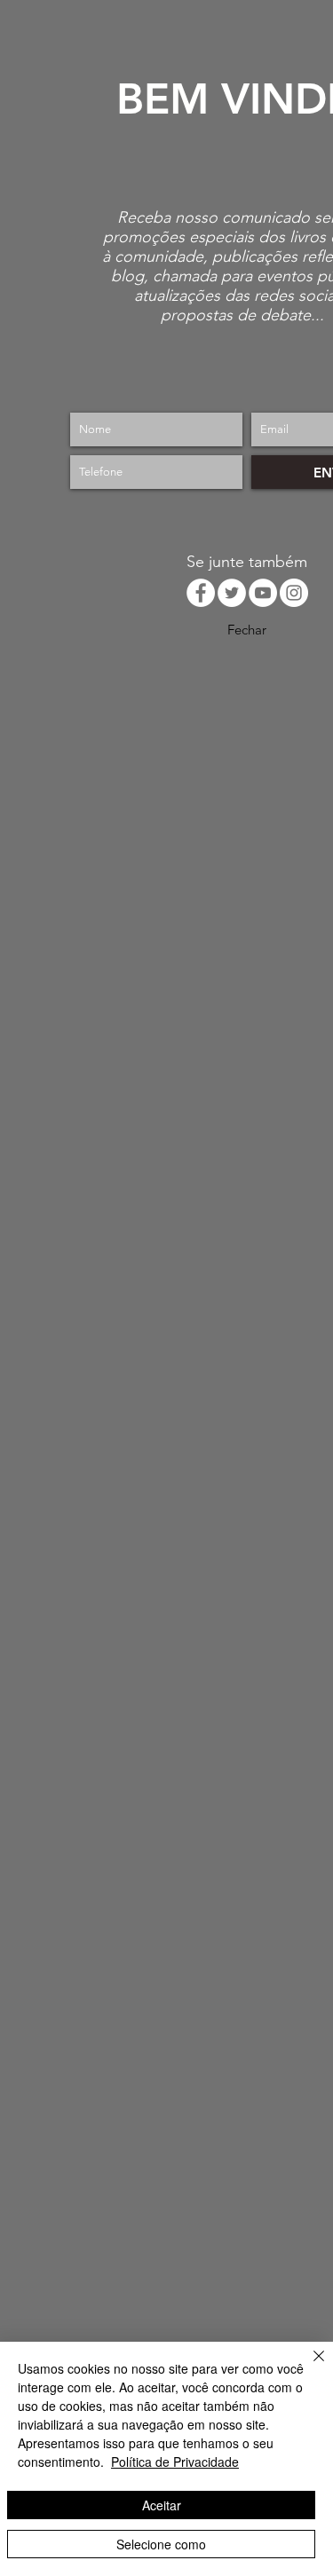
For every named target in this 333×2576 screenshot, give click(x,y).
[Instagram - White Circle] (294, 593)
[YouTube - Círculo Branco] (263, 593)
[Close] (308, 2367)
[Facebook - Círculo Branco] (201, 593)
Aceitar (162, 2505)
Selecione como (161, 2544)
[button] (247, 629)
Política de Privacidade (175, 2462)
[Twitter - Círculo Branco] (232, 593)
